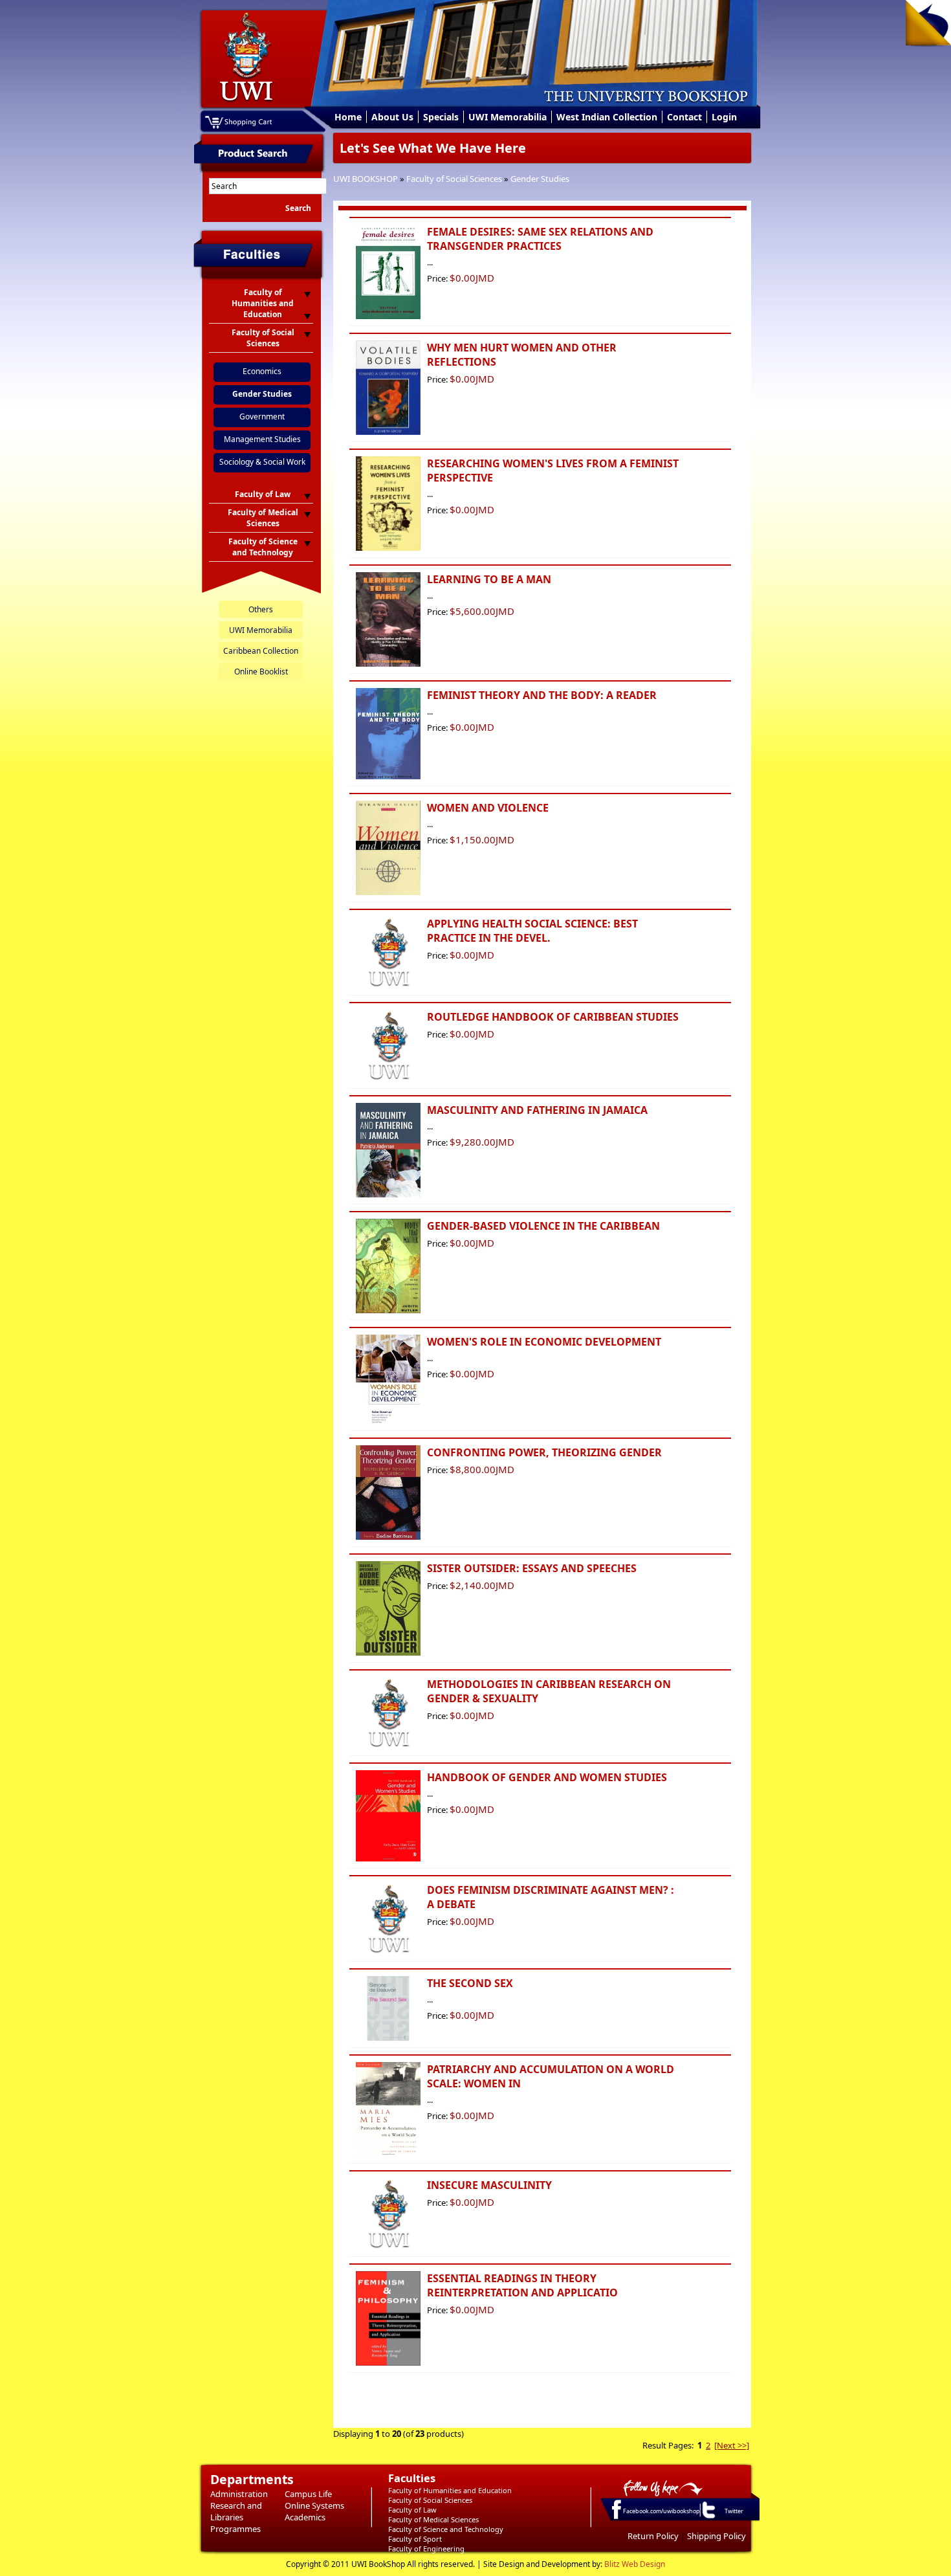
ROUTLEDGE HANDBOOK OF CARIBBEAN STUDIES (553, 1017)
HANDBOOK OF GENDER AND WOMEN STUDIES (547, 1777)
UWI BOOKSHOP (366, 179)
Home (348, 117)
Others (261, 609)
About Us (392, 117)
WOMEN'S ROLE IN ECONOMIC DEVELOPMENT (544, 1342)
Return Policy (653, 2536)
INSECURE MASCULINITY (489, 2185)
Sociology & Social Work (262, 462)
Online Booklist (261, 672)
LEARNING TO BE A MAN (489, 579)
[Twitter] (708, 2518)
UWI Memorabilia (508, 117)
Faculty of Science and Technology (446, 2529)
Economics (262, 371)
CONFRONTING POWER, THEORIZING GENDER (544, 1452)
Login (724, 117)
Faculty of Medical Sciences (433, 2519)
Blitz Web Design (635, 2564)
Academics (305, 2517)
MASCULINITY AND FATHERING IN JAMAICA (537, 1110)
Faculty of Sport (415, 2539)
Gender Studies (540, 179)
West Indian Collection (607, 117)
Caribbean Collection (261, 651)
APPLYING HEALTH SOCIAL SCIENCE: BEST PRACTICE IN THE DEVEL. (532, 931)
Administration (239, 2494)
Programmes (235, 2529)
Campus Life (308, 2494)
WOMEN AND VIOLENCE (488, 808)
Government (262, 416)
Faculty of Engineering (426, 2548)
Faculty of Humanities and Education (450, 2490)
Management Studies (262, 439)
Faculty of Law (412, 2510)
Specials (441, 117)
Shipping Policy (716, 2536)
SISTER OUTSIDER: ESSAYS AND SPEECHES (532, 1568)
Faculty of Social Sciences (454, 179)
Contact (684, 117)
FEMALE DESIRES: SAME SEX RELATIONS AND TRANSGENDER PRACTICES (540, 239)
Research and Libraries (236, 2511)
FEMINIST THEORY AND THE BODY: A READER (542, 695)
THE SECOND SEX (470, 1983)
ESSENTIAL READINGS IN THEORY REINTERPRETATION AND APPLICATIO (522, 2285)
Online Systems (314, 2505)
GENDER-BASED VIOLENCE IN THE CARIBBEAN (543, 1226)
